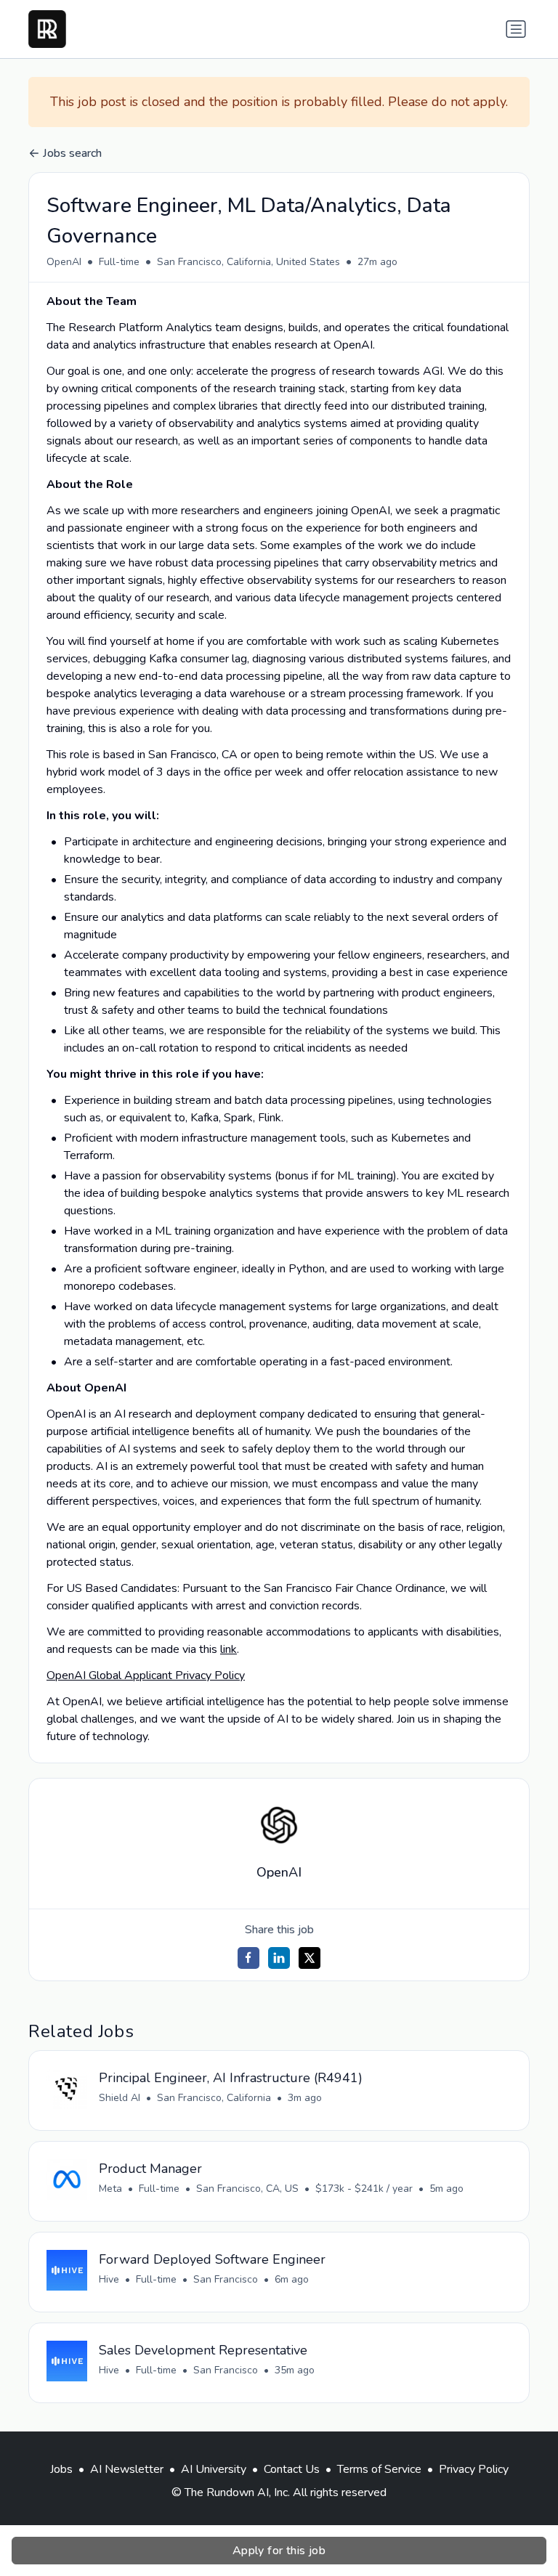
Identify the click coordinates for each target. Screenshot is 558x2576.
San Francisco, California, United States (248, 262)
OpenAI (64, 262)
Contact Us (292, 2469)
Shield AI (120, 2098)
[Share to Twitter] (310, 1958)
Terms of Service (379, 2469)
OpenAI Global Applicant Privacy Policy (146, 1675)
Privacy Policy (474, 2469)
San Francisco (226, 2279)
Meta (110, 2189)
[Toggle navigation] (516, 29)
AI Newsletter (127, 2469)
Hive (109, 2279)
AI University (214, 2469)
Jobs (61, 2469)
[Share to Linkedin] (279, 1958)
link (229, 1649)
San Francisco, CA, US (247, 2189)
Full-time (119, 262)
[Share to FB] (248, 1958)
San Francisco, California (214, 2098)
